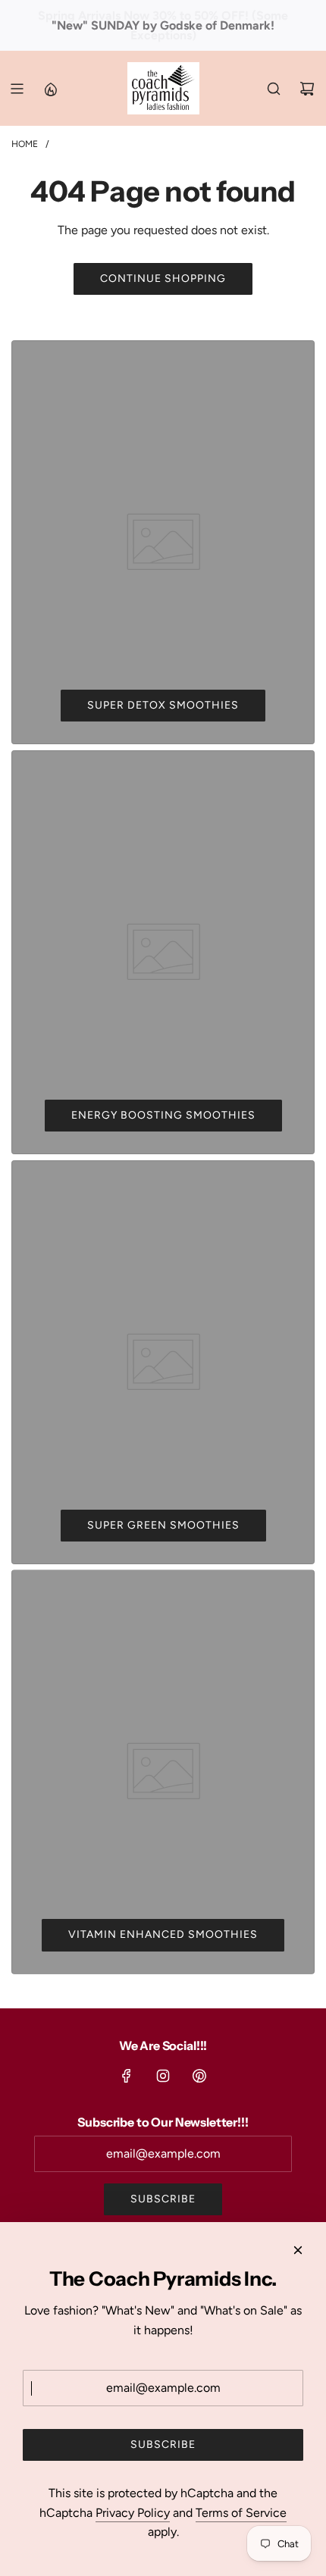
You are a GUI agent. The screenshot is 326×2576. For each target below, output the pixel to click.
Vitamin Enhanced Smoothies (163, 1934)
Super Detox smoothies (163, 705)
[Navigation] (17, 89)
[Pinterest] (199, 2076)
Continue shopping (163, 279)
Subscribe (163, 2199)
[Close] (298, 2250)
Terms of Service (241, 2513)
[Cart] (307, 89)
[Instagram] (163, 2076)
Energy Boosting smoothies (163, 1115)
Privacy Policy (133, 2513)
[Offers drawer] (50, 89)
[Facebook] (127, 2076)
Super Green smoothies (163, 1525)
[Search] (274, 89)
